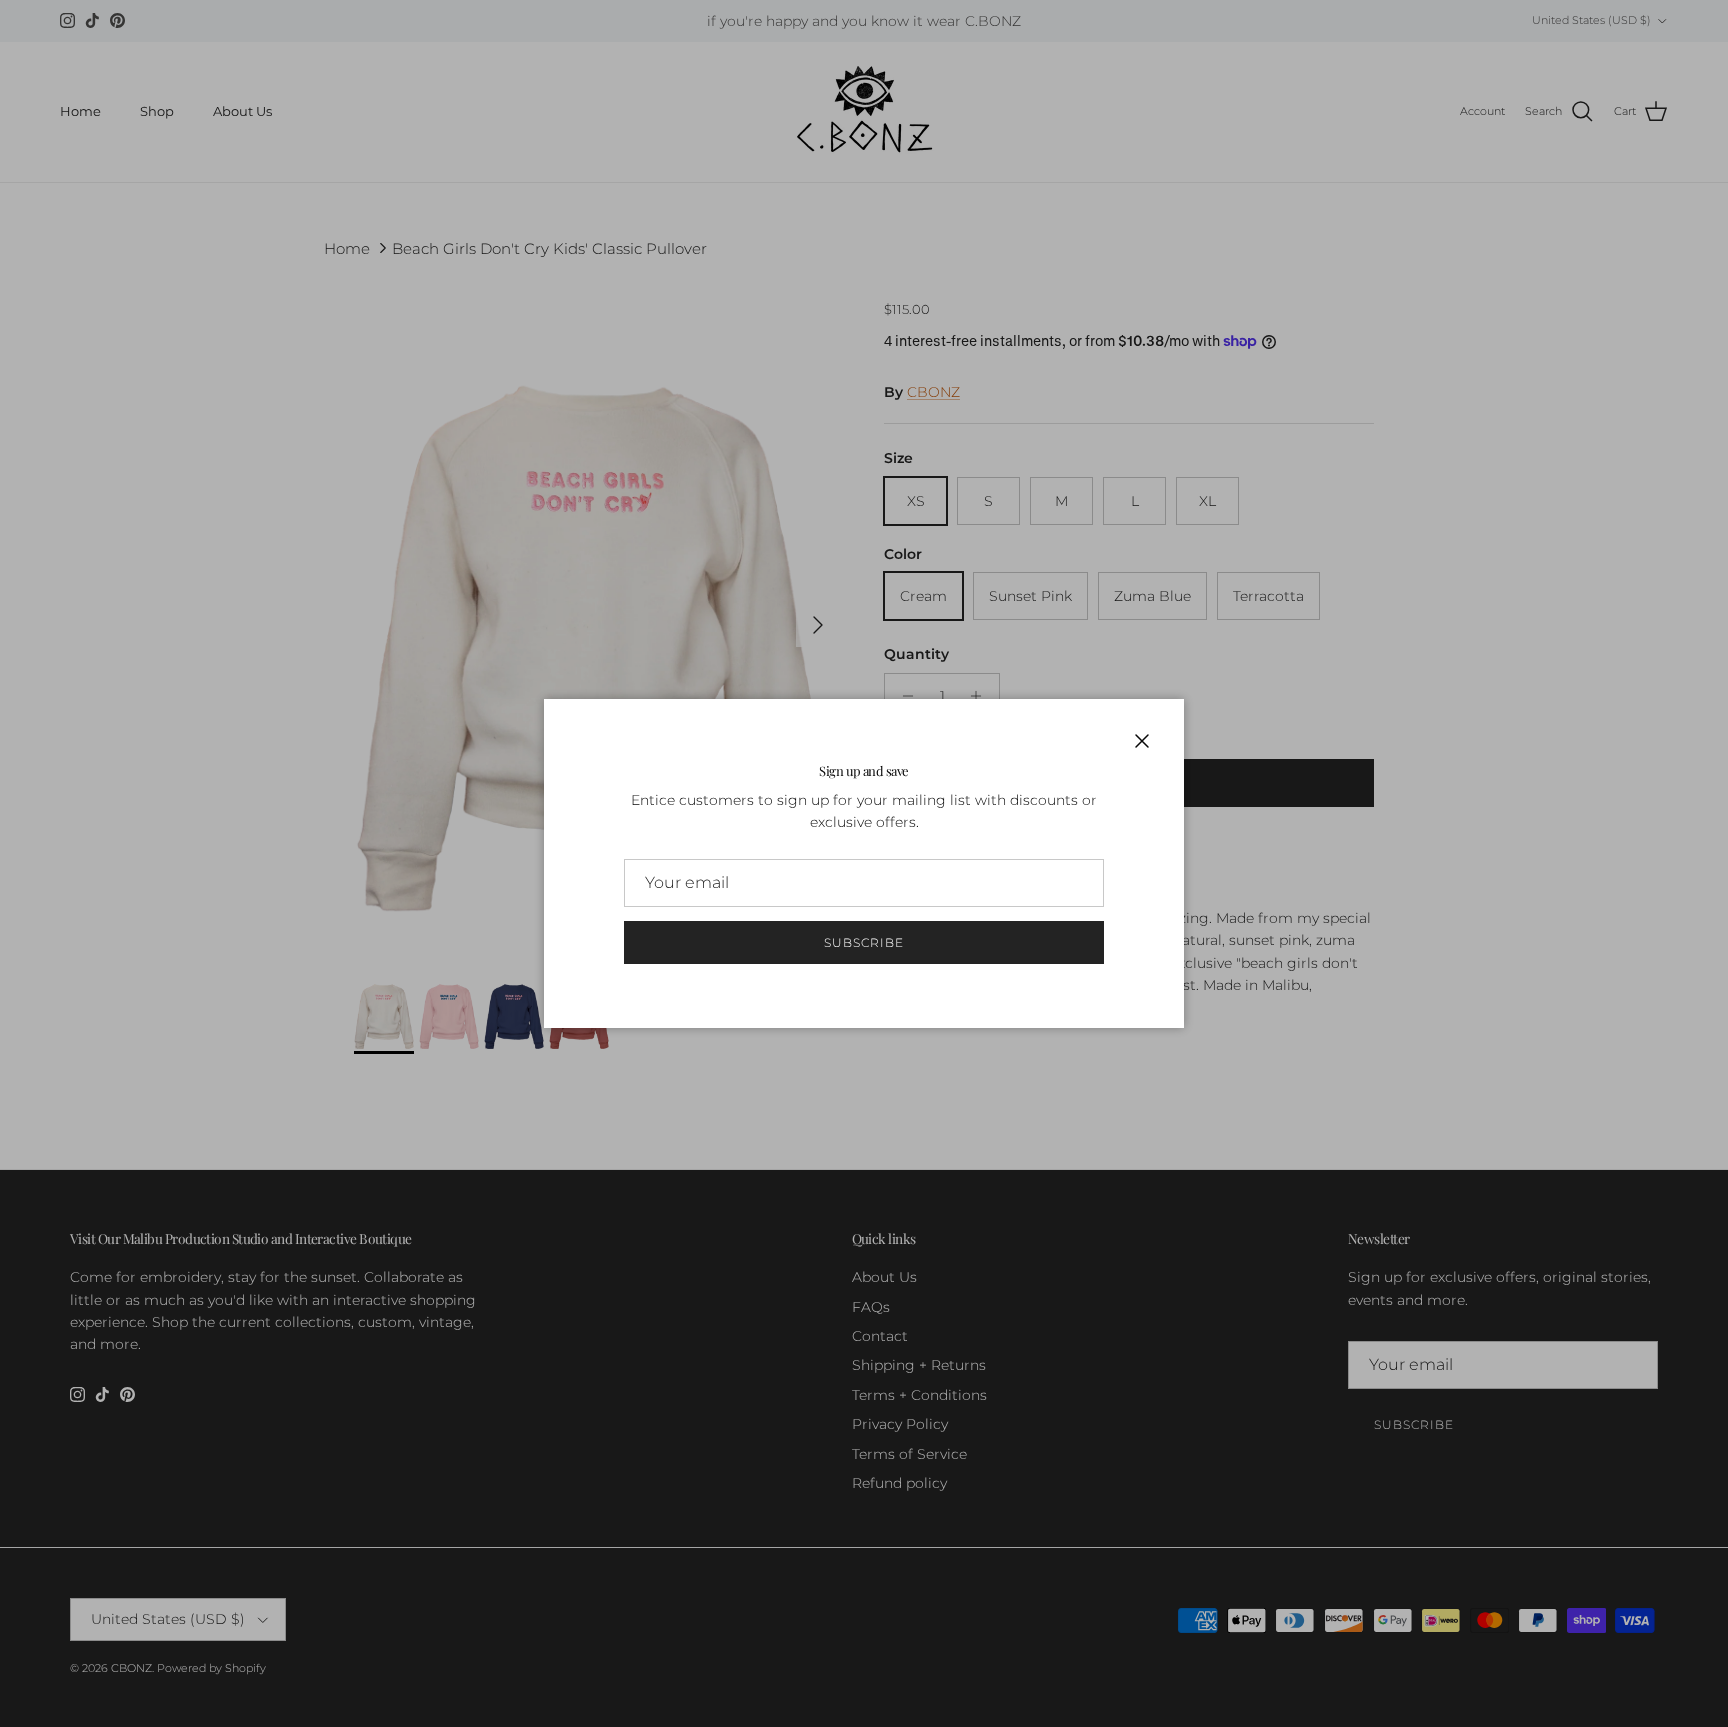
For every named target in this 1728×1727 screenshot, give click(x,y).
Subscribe (864, 942)
